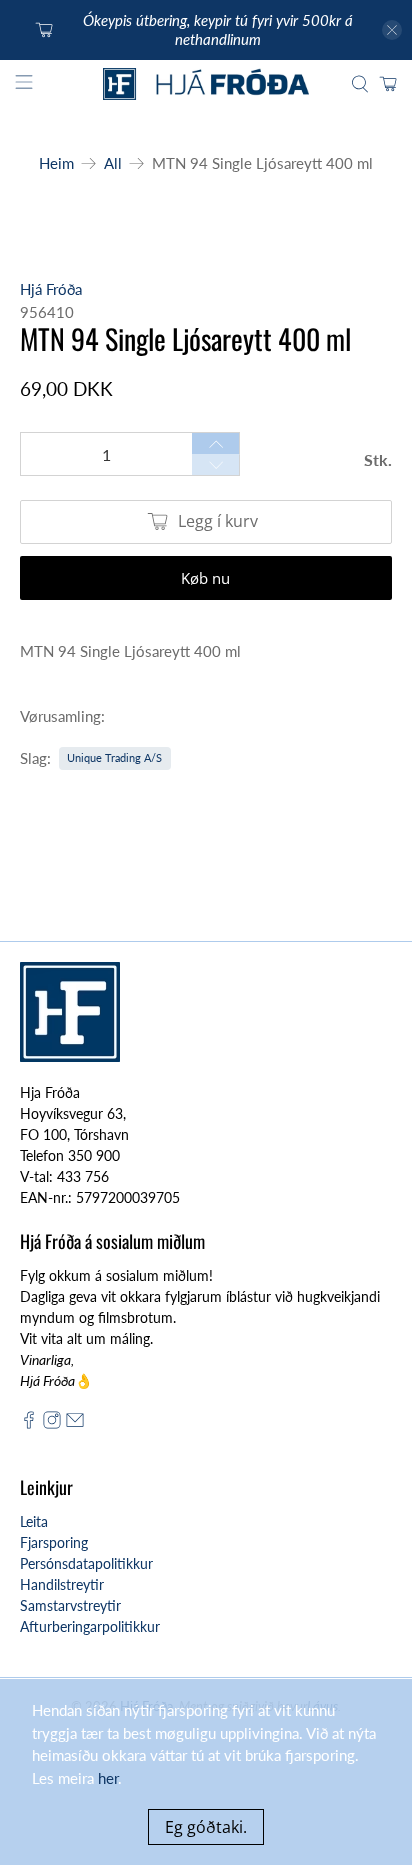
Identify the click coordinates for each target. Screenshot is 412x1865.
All (113, 163)
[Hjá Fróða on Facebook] (29, 1423)
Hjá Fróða (51, 289)
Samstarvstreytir (70, 1605)
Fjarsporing (54, 1542)
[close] (392, 30)
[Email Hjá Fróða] (75, 1423)
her (108, 1778)
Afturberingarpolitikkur (90, 1626)
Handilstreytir (62, 1584)
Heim (56, 163)
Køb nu (205, 578)
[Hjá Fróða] (206, 84)
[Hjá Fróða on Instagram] (52, 1423)
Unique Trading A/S (114, 757)
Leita (34, 1521)
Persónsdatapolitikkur (86, 1563)
